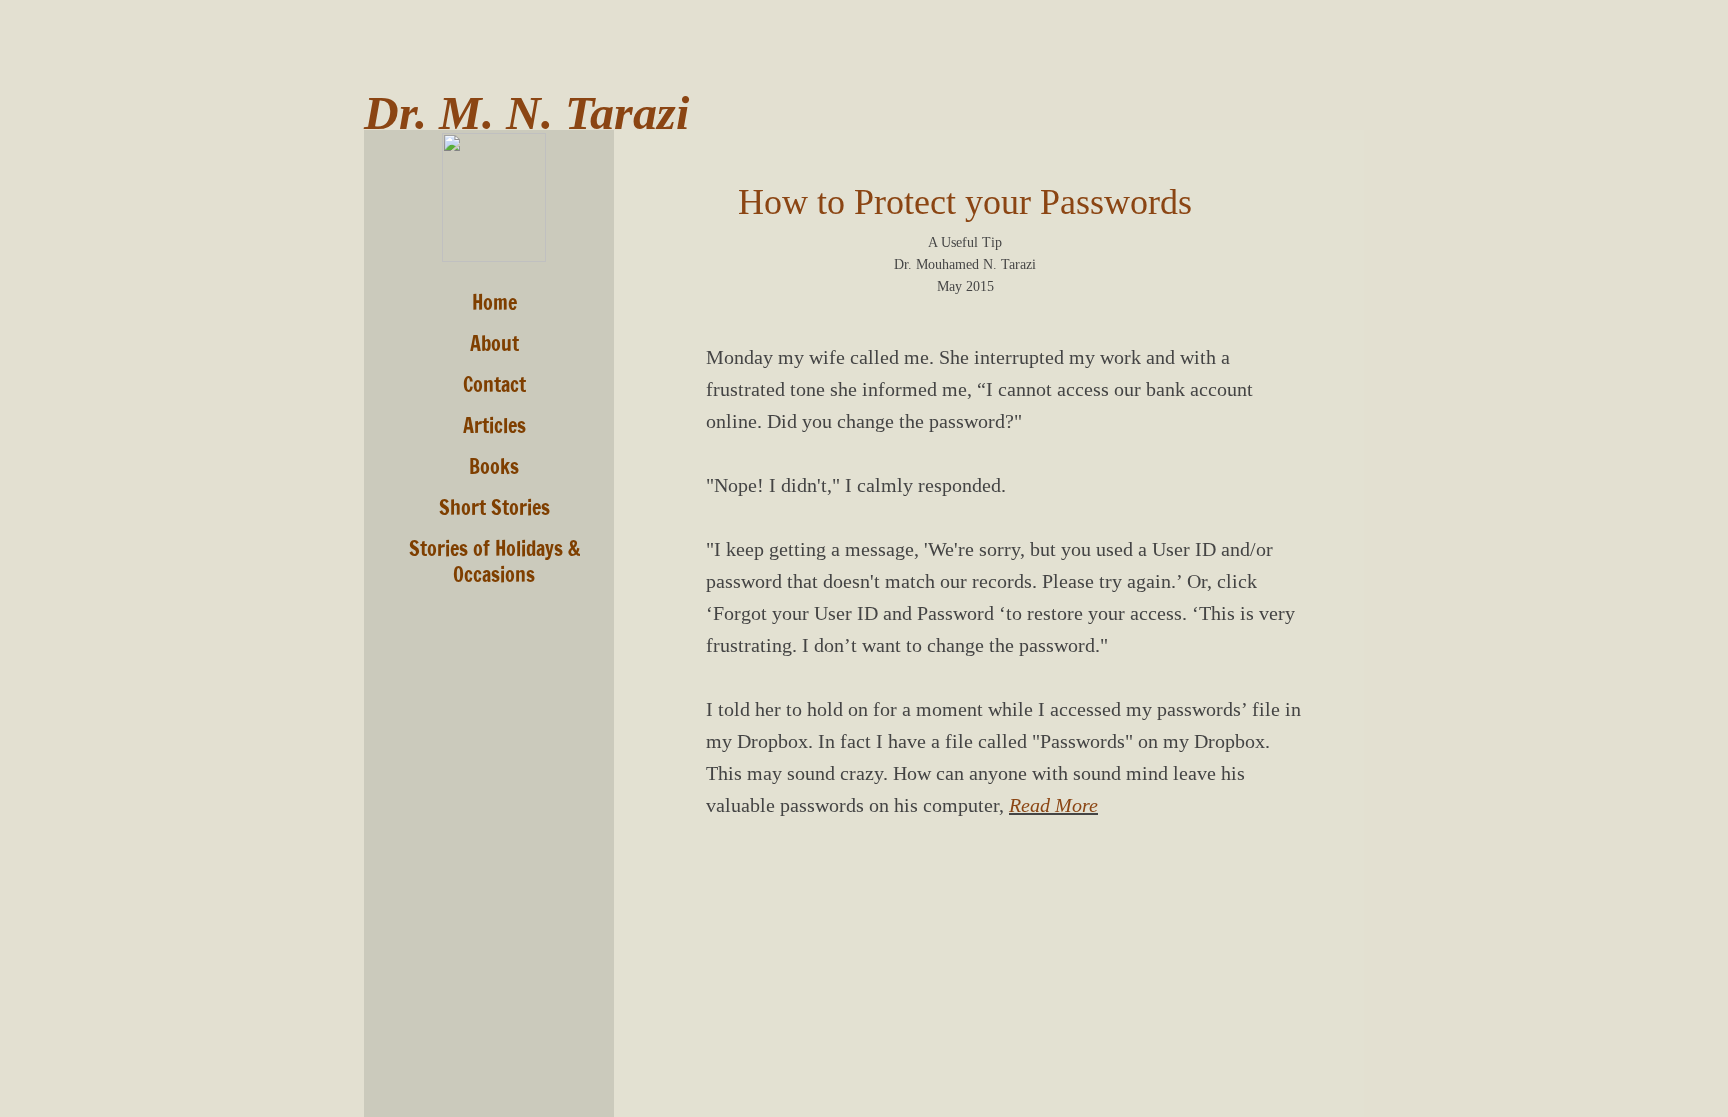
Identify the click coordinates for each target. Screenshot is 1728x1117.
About (494, 343)
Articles (494, 425)
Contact (494, 384)
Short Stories (494, 507)
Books (494, 466)
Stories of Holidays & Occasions (494, 561)
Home (494, 302)
